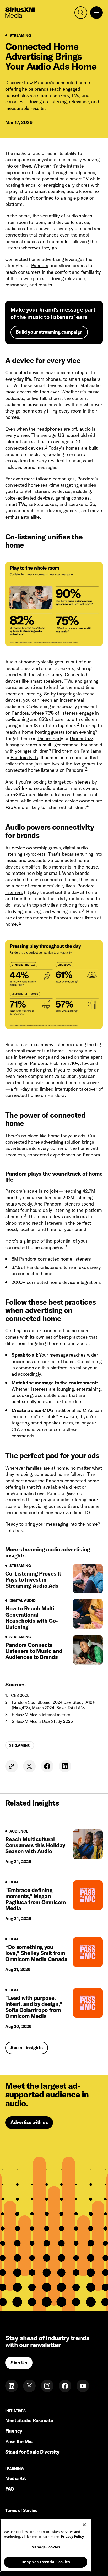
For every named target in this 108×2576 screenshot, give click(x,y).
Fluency (14, 2431)
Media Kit (16, 2478)
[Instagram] (47, 2386)
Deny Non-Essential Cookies (45, 2562)
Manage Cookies (46, 2547)
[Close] (84, 2525)
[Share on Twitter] (29, 1766)
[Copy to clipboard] (12, 1766)
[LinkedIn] (12, 2386)
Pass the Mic (19, 2441)
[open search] (81, 13)
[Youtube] (83, 2386)
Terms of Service (21, 2511)
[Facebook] (65, 2386)
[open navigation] (96, 13)
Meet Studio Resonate (29, 2420)
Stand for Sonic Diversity (32, 2452)
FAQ (10, 2489)
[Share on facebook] (47, 1766)
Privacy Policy (72, 2537)
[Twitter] (29, 2386)
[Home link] (20, 13)
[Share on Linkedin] (65, 1766)
